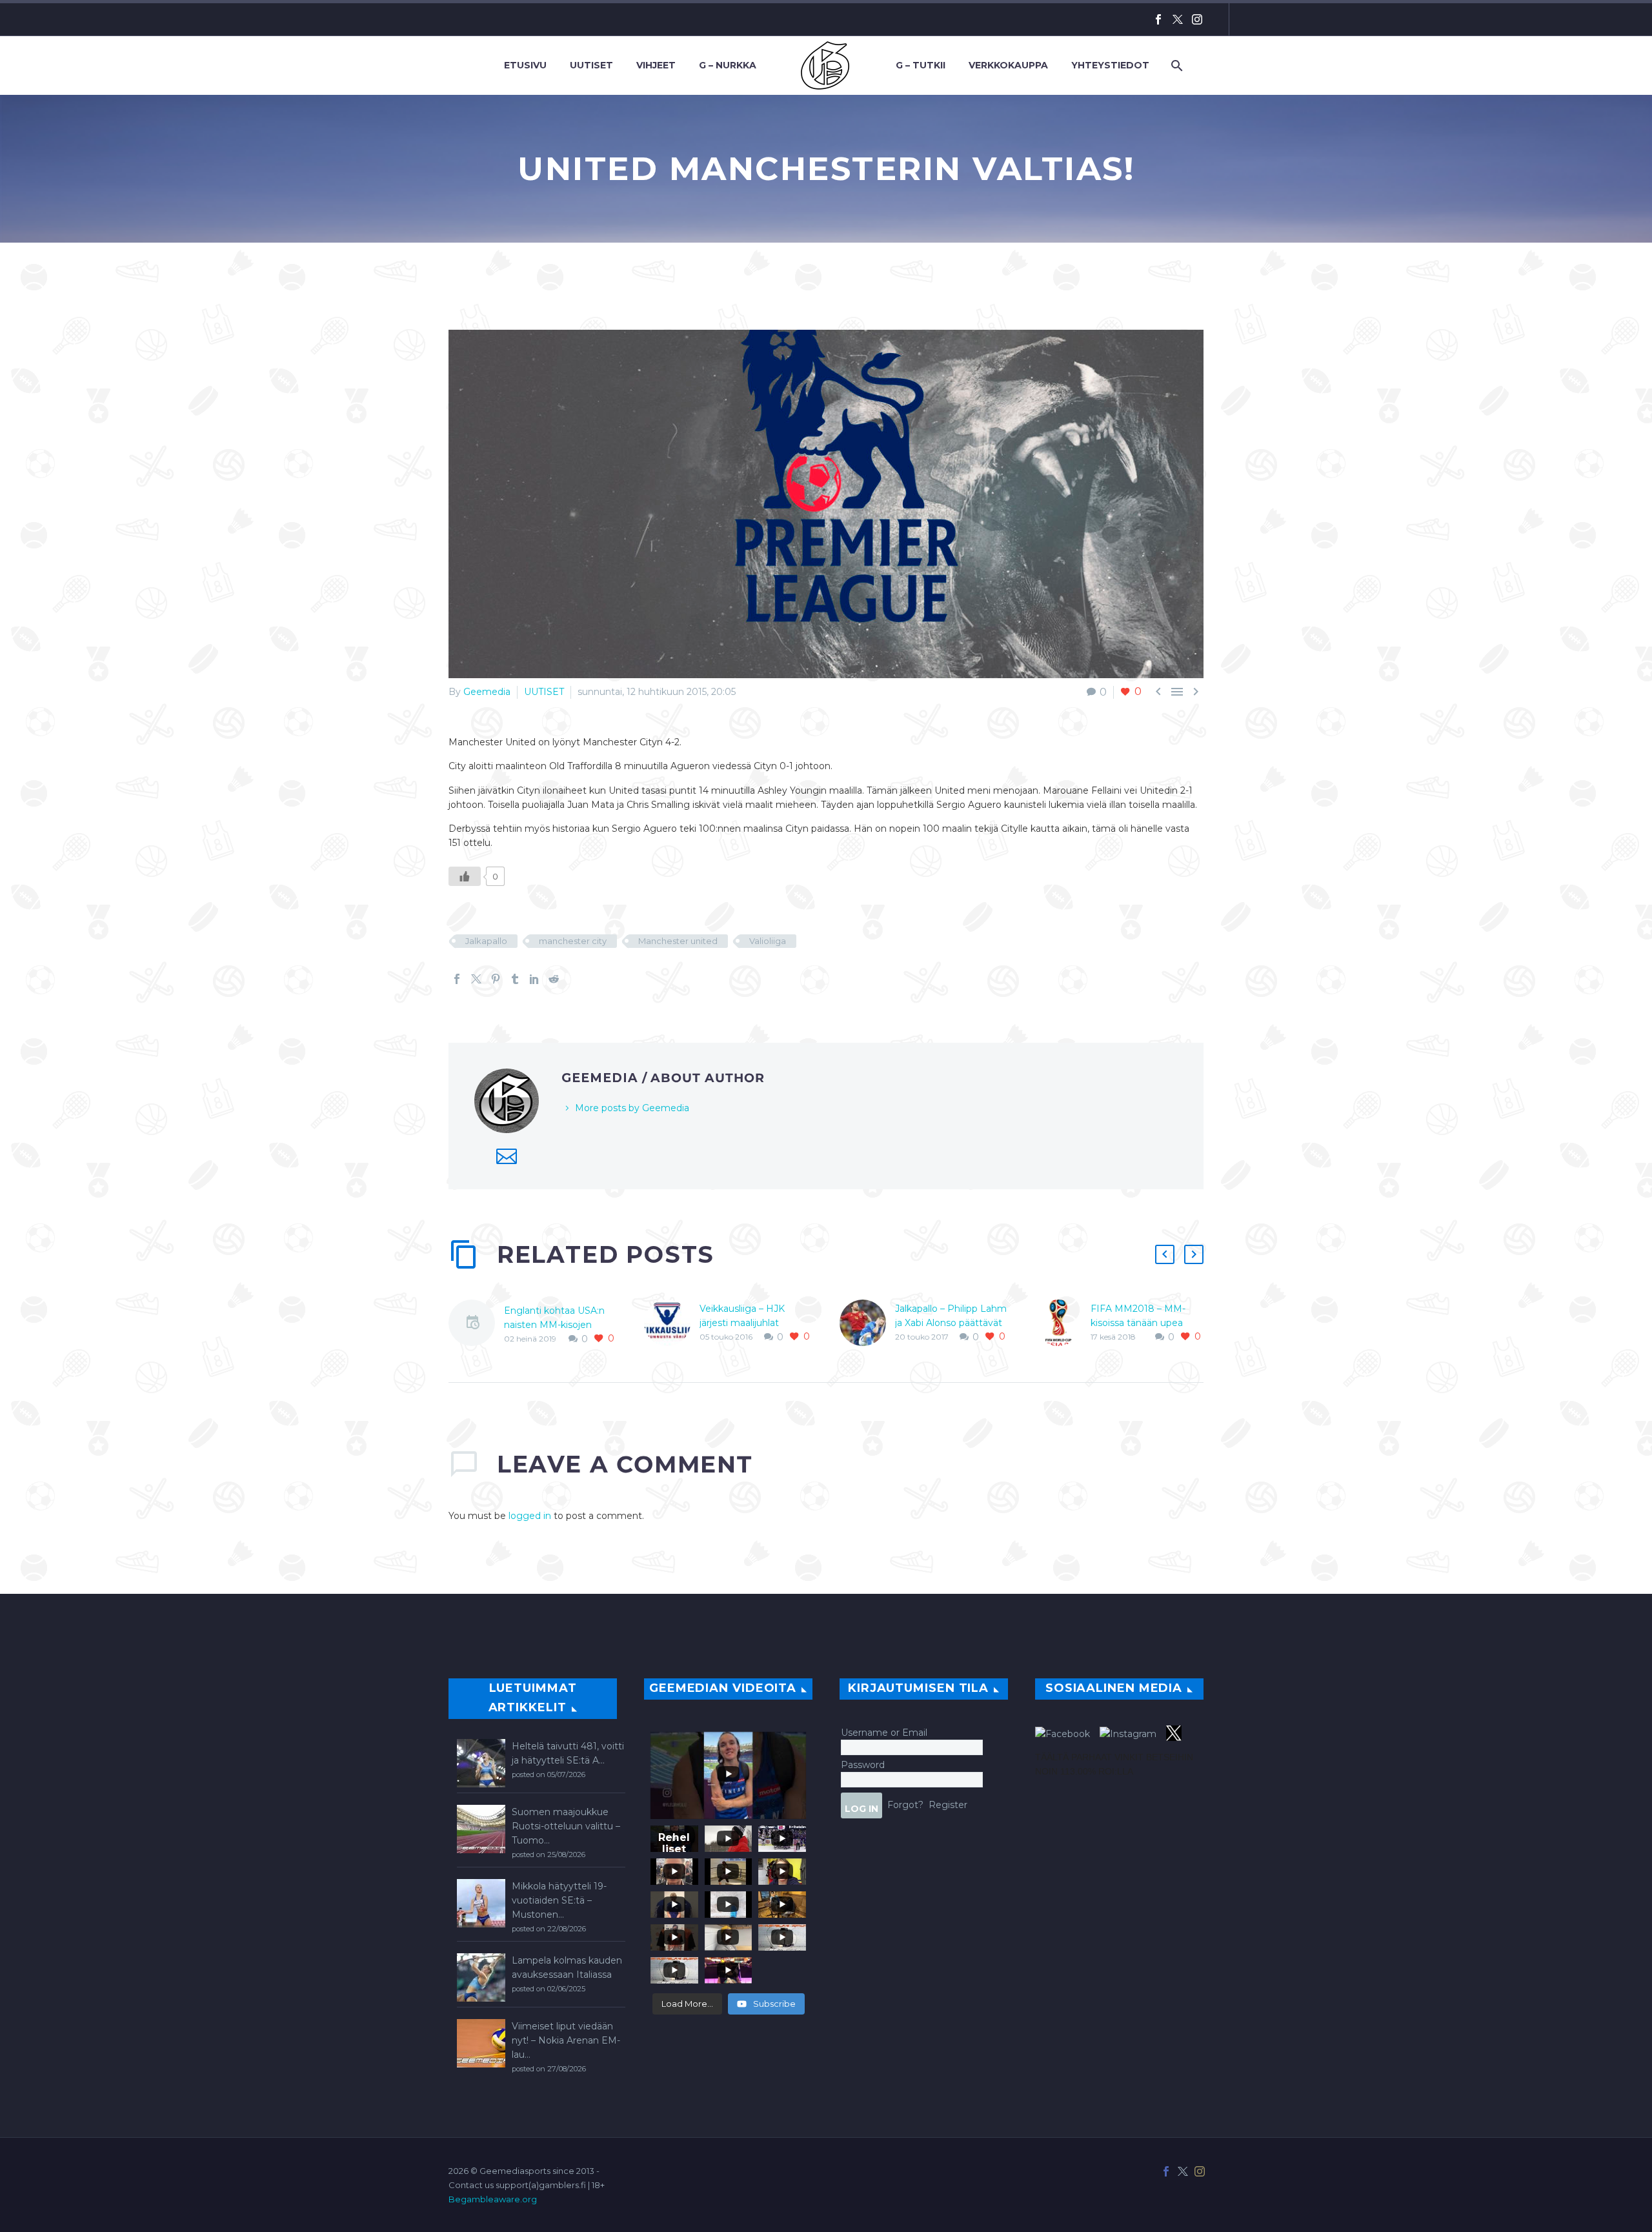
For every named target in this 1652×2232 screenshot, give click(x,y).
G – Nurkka (728, 65)
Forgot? (905, 1804)
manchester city (573, 941)
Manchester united (678, 941)
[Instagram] (1197, 19)
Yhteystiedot (1110, 65)
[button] (1165, 1254)
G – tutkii (921, 65)
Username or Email (884, 1733)
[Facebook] (1158, 19)
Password (863, 1765)
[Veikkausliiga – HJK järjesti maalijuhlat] (672, 1323)
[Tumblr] (515, 979)
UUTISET (544, 692)
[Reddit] (554, 979)
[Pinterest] (496, 979)
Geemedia (487, 692)
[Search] (1175, 65)
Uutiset (591, 65)
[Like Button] (465, 876)
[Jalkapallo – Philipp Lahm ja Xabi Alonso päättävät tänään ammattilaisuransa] (867, 1323)
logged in (530, 1516)
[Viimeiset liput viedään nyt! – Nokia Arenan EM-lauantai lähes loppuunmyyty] (481, 2043)
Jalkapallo (486, 941)
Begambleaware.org (493, 2199)
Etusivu (525, 65)
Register (948, 1804)
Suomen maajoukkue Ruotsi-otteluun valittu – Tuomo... (566, 1826)
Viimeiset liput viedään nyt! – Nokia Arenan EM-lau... (566, 2040)
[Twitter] (1178, 19)
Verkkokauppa (1008, 65)
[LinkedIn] (534, 979)
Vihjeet (656, 65)
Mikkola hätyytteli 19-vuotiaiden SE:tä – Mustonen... (559, 1900)
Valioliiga (768, 941)
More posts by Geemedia (632, 1108)
